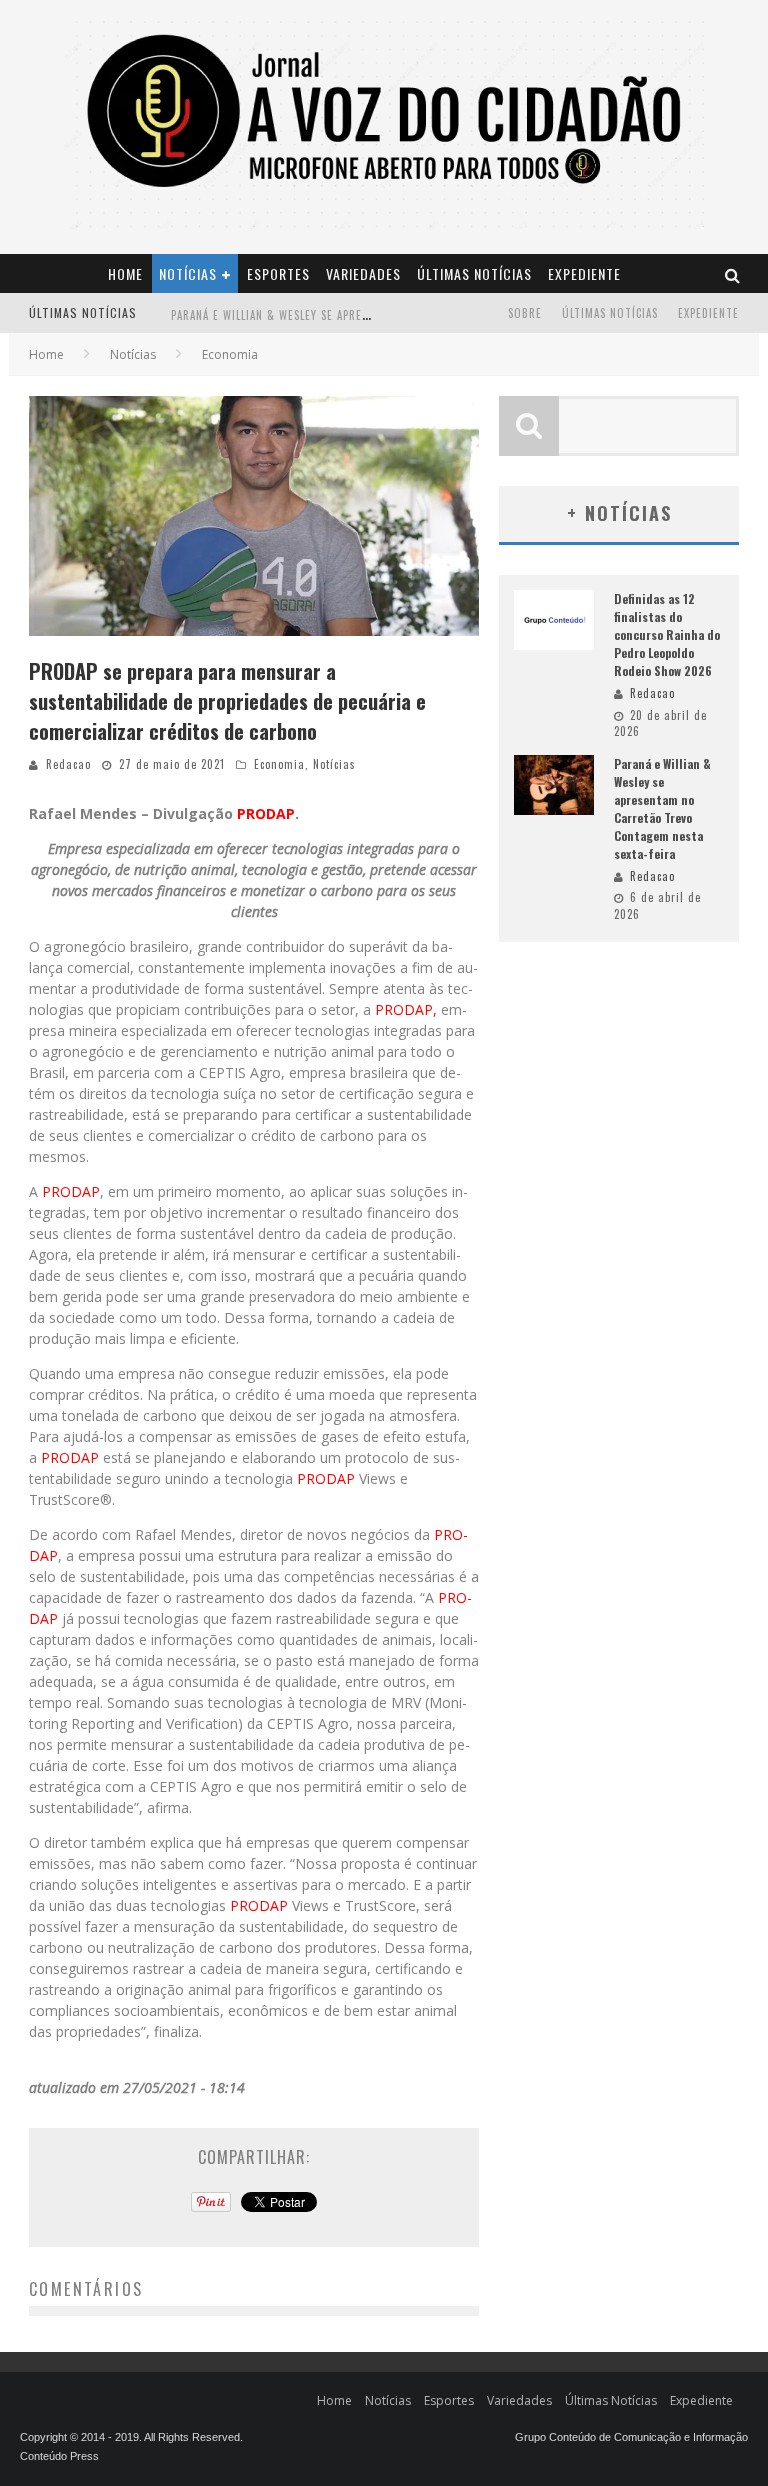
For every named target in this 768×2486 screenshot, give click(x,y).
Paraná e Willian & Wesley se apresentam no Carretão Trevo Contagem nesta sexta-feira (662, 808)
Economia (279, 764)
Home (125, 273)
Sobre (525, 313)
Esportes (278, 273)
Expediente (584, 273)
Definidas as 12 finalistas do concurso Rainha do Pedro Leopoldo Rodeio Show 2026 (667, 634)
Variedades (363, 273)
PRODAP (266, 813)
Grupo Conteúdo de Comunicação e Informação (631, 2437)
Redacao (68, 764)
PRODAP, (406, 1009)
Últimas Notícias (474, 273)
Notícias (188, 273)
